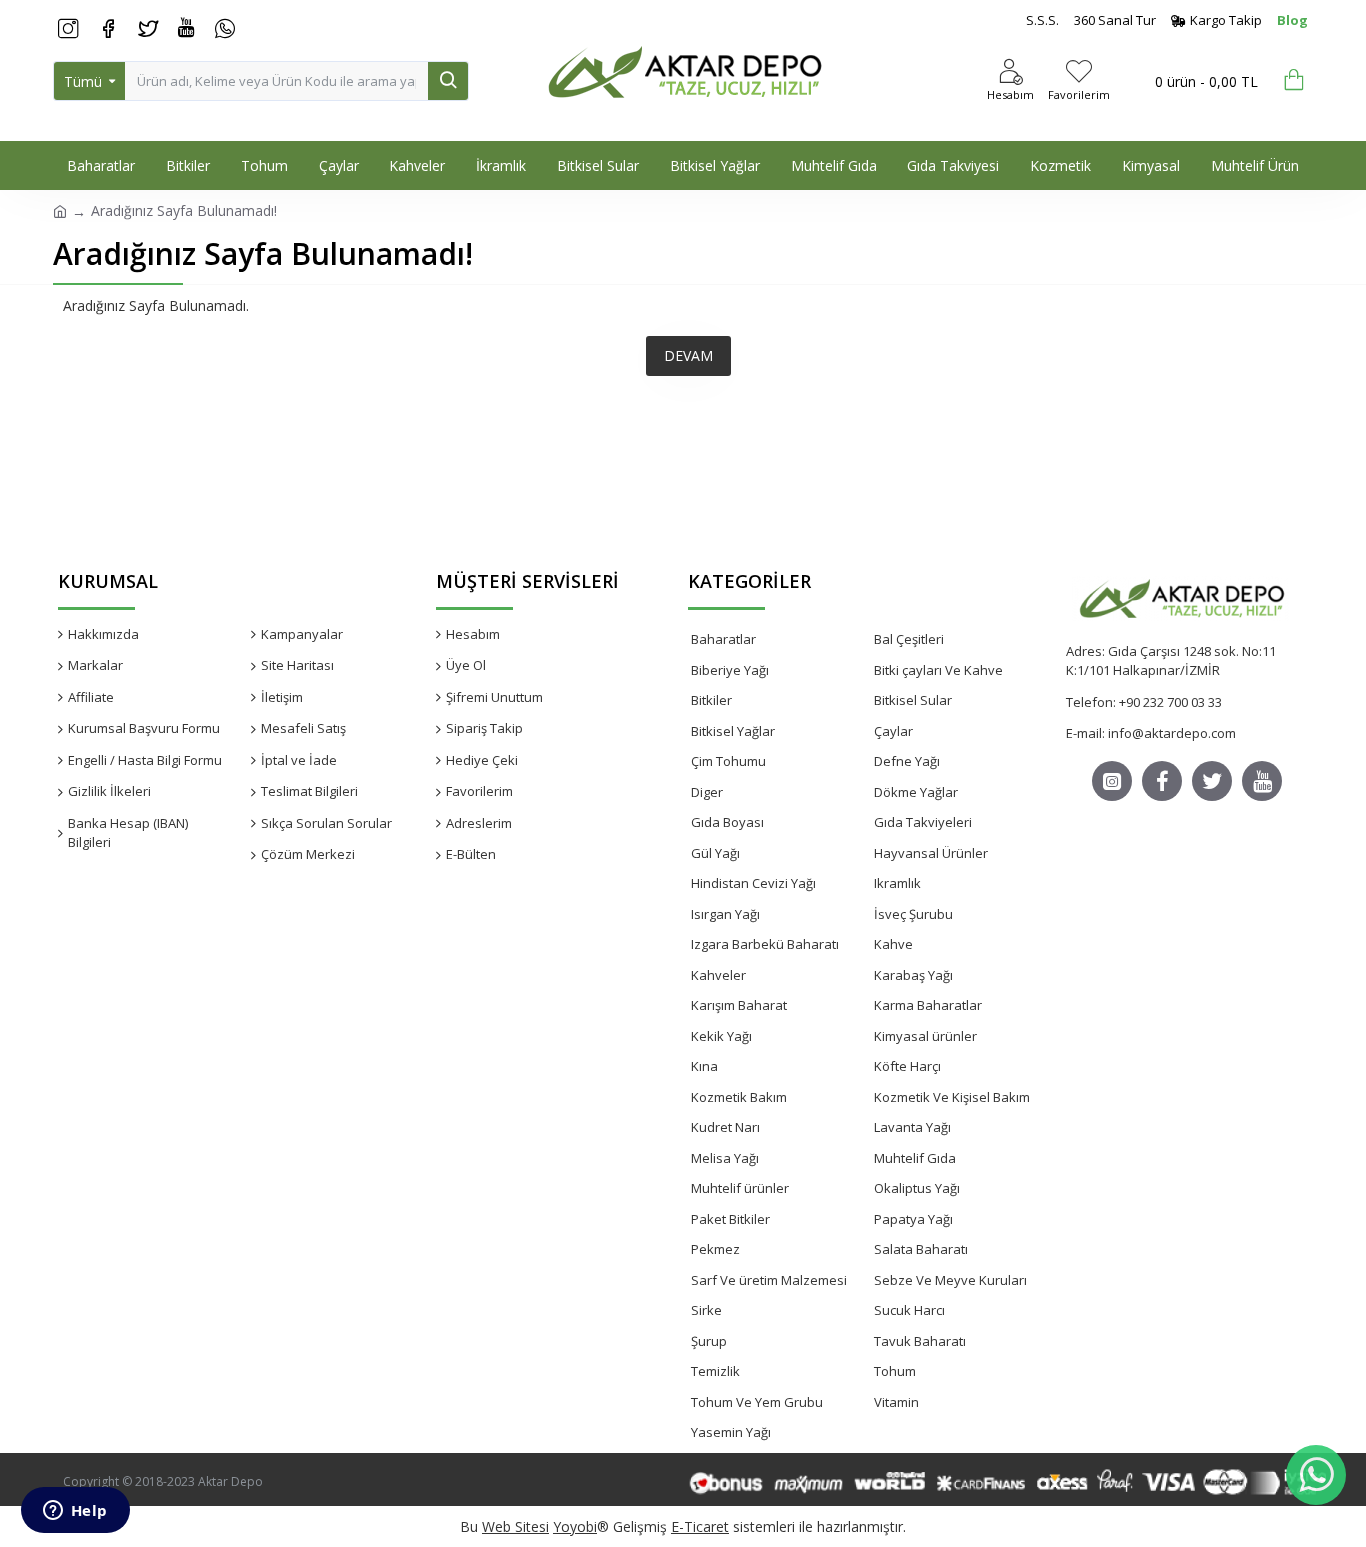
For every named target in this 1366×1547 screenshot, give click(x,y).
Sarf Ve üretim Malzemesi (769, 1280)
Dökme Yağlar (916, 792)
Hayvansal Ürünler (931, 853)
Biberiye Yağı (730, 670)
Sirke (706, 1310)
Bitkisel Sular (913, 700)
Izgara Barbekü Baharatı (765, 944)
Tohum (895, 1371)
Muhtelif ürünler (740, 1188)
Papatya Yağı (913, 1219)
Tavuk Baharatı (920, 1341)
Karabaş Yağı (913, 975)
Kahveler (718, 975)
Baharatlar (723, 639)
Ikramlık (897, 883)
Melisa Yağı (725, 1158)
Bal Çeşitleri (909, 639)
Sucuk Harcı (909, 1310)
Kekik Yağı (721, 1036)
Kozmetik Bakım (739, 1097)
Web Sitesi (515, 1526)
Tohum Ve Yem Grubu (757, 1402)
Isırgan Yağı (725, 914)
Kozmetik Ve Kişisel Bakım (952, 1097)
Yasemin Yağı (731, 1432)
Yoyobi (575, 1526)
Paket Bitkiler (730, 1219)
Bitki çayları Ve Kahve (938, 670)
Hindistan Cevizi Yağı (753, 883)
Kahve (893, 944)
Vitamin (896, 1402)
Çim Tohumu (728, 761)
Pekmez (715, 1249)
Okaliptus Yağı (917, 1188)
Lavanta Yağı (912, 1127)
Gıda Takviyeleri (923, 822)
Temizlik (715, 1371)
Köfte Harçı (907, 1066)
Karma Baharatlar (928, 1005)
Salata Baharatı (921, 1249)
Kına (704, 1066)
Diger (707, 792)
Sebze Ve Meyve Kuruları (950, 1280)
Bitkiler (711, 700)
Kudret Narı (725, 1127)
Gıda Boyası (727, 822)
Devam (688, 355)
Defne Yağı (907, 761)
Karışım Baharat (739, 1005)
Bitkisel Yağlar (733, 731)
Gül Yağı (715, 853)
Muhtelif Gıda (915, 1158)
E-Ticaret (700, 1526)
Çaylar (893, 731)
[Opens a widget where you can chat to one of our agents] (75, 1512)
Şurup (709, 1341)
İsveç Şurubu (913, 914)
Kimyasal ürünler (925, 1036)
